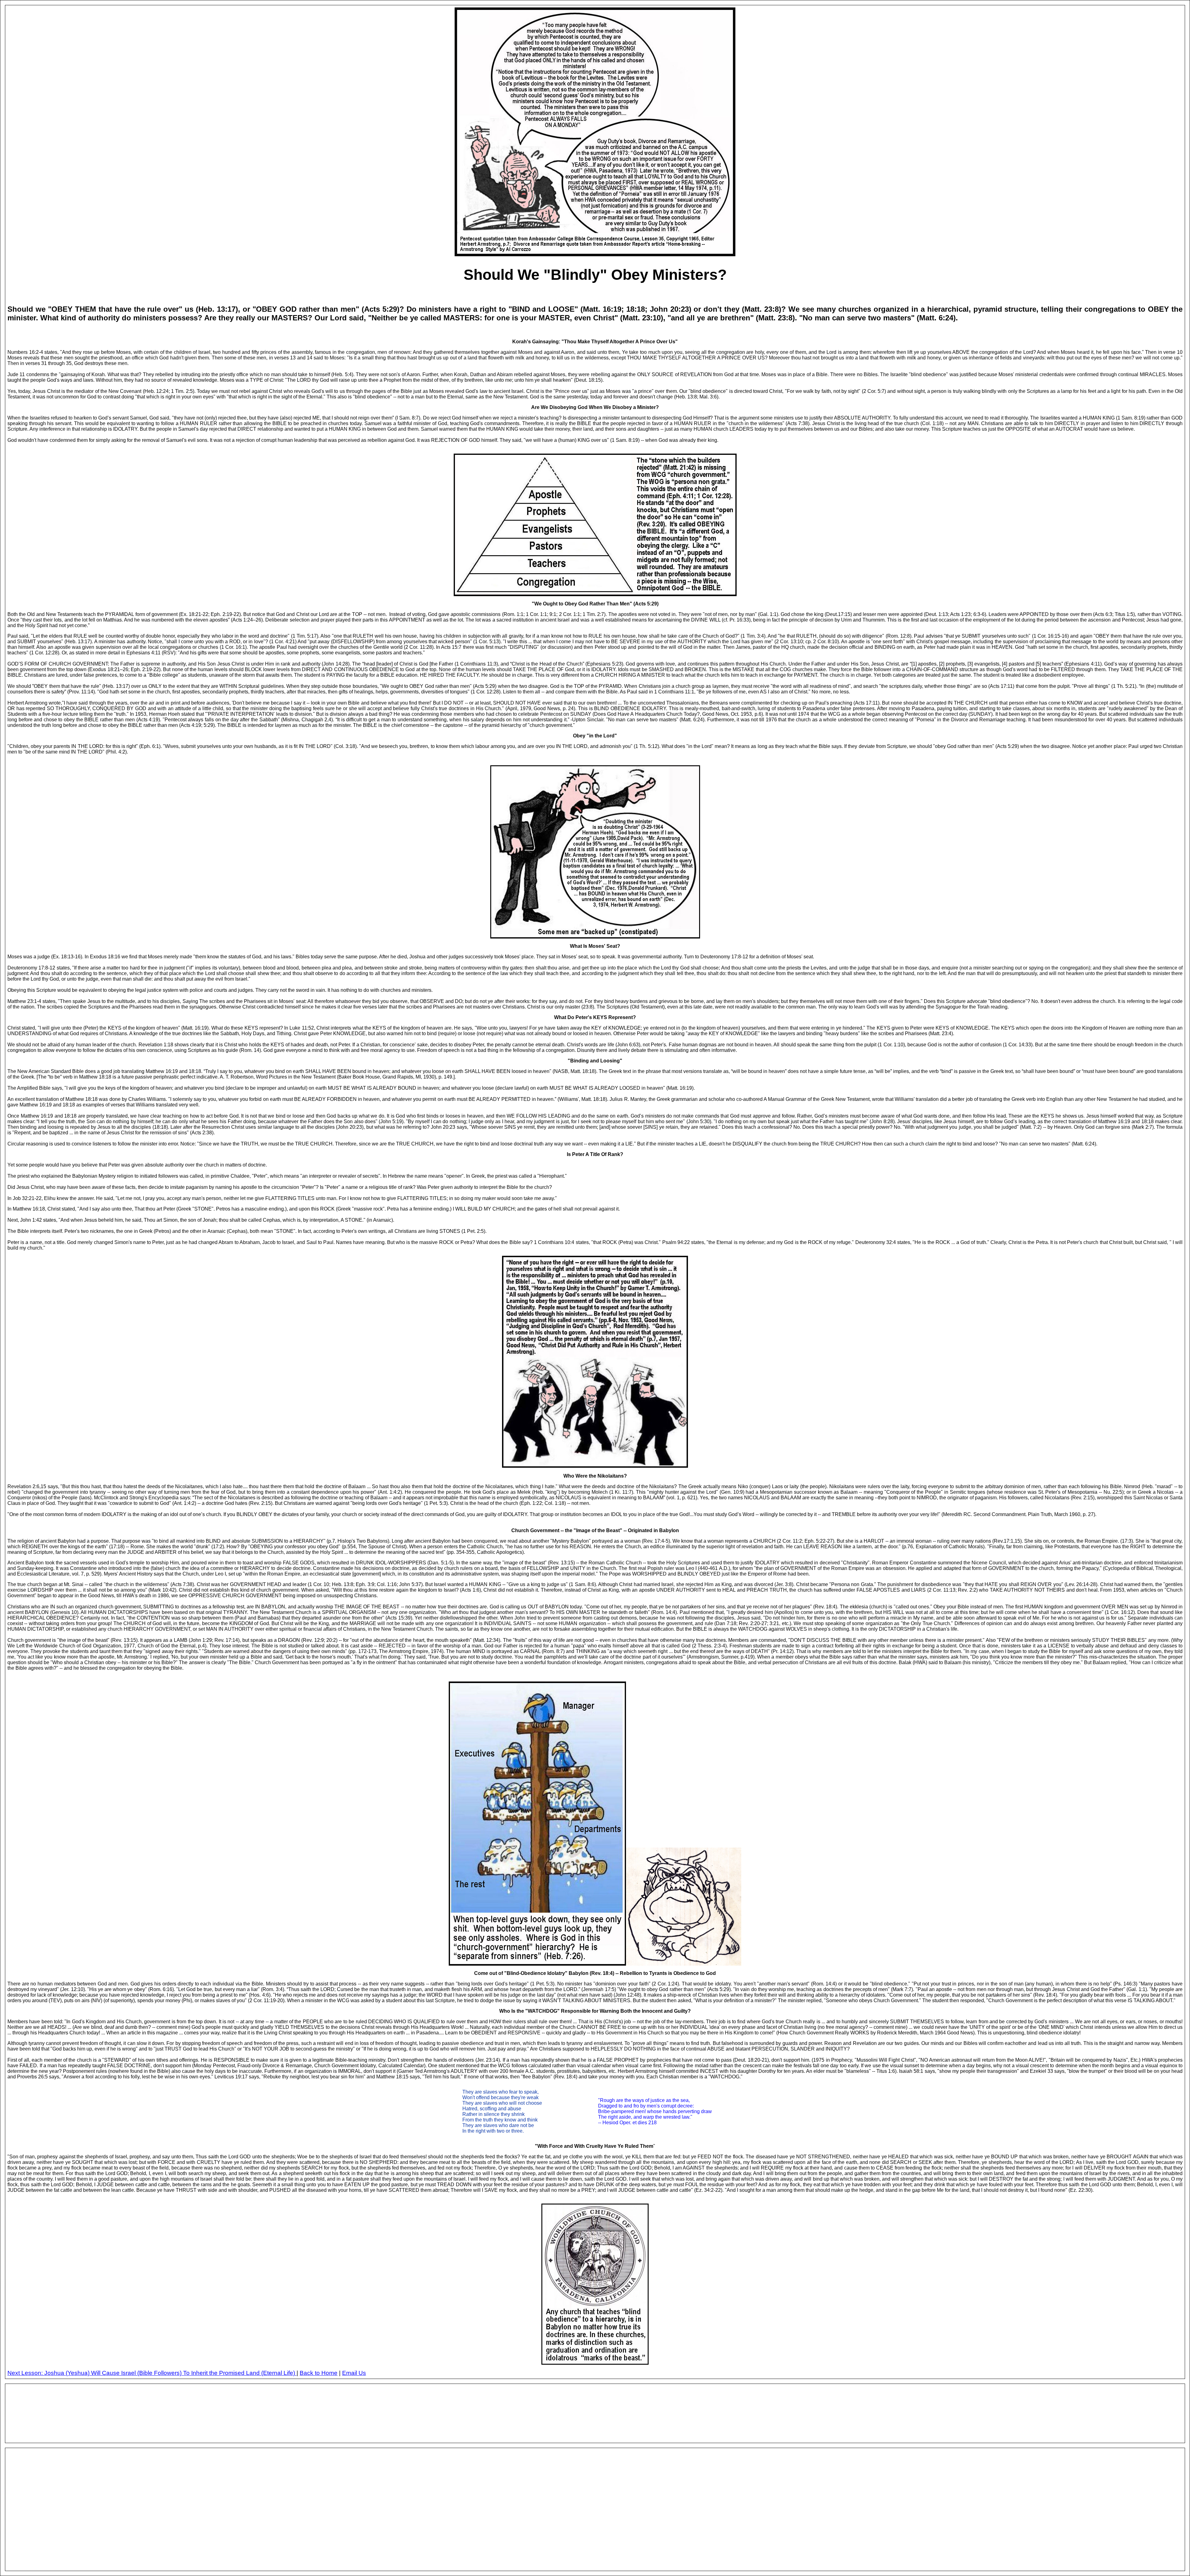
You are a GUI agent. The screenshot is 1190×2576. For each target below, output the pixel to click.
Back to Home (319, 2373)
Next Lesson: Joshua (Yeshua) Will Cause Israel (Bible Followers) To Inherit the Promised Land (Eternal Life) (152, 2373)
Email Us (354, 2373)
